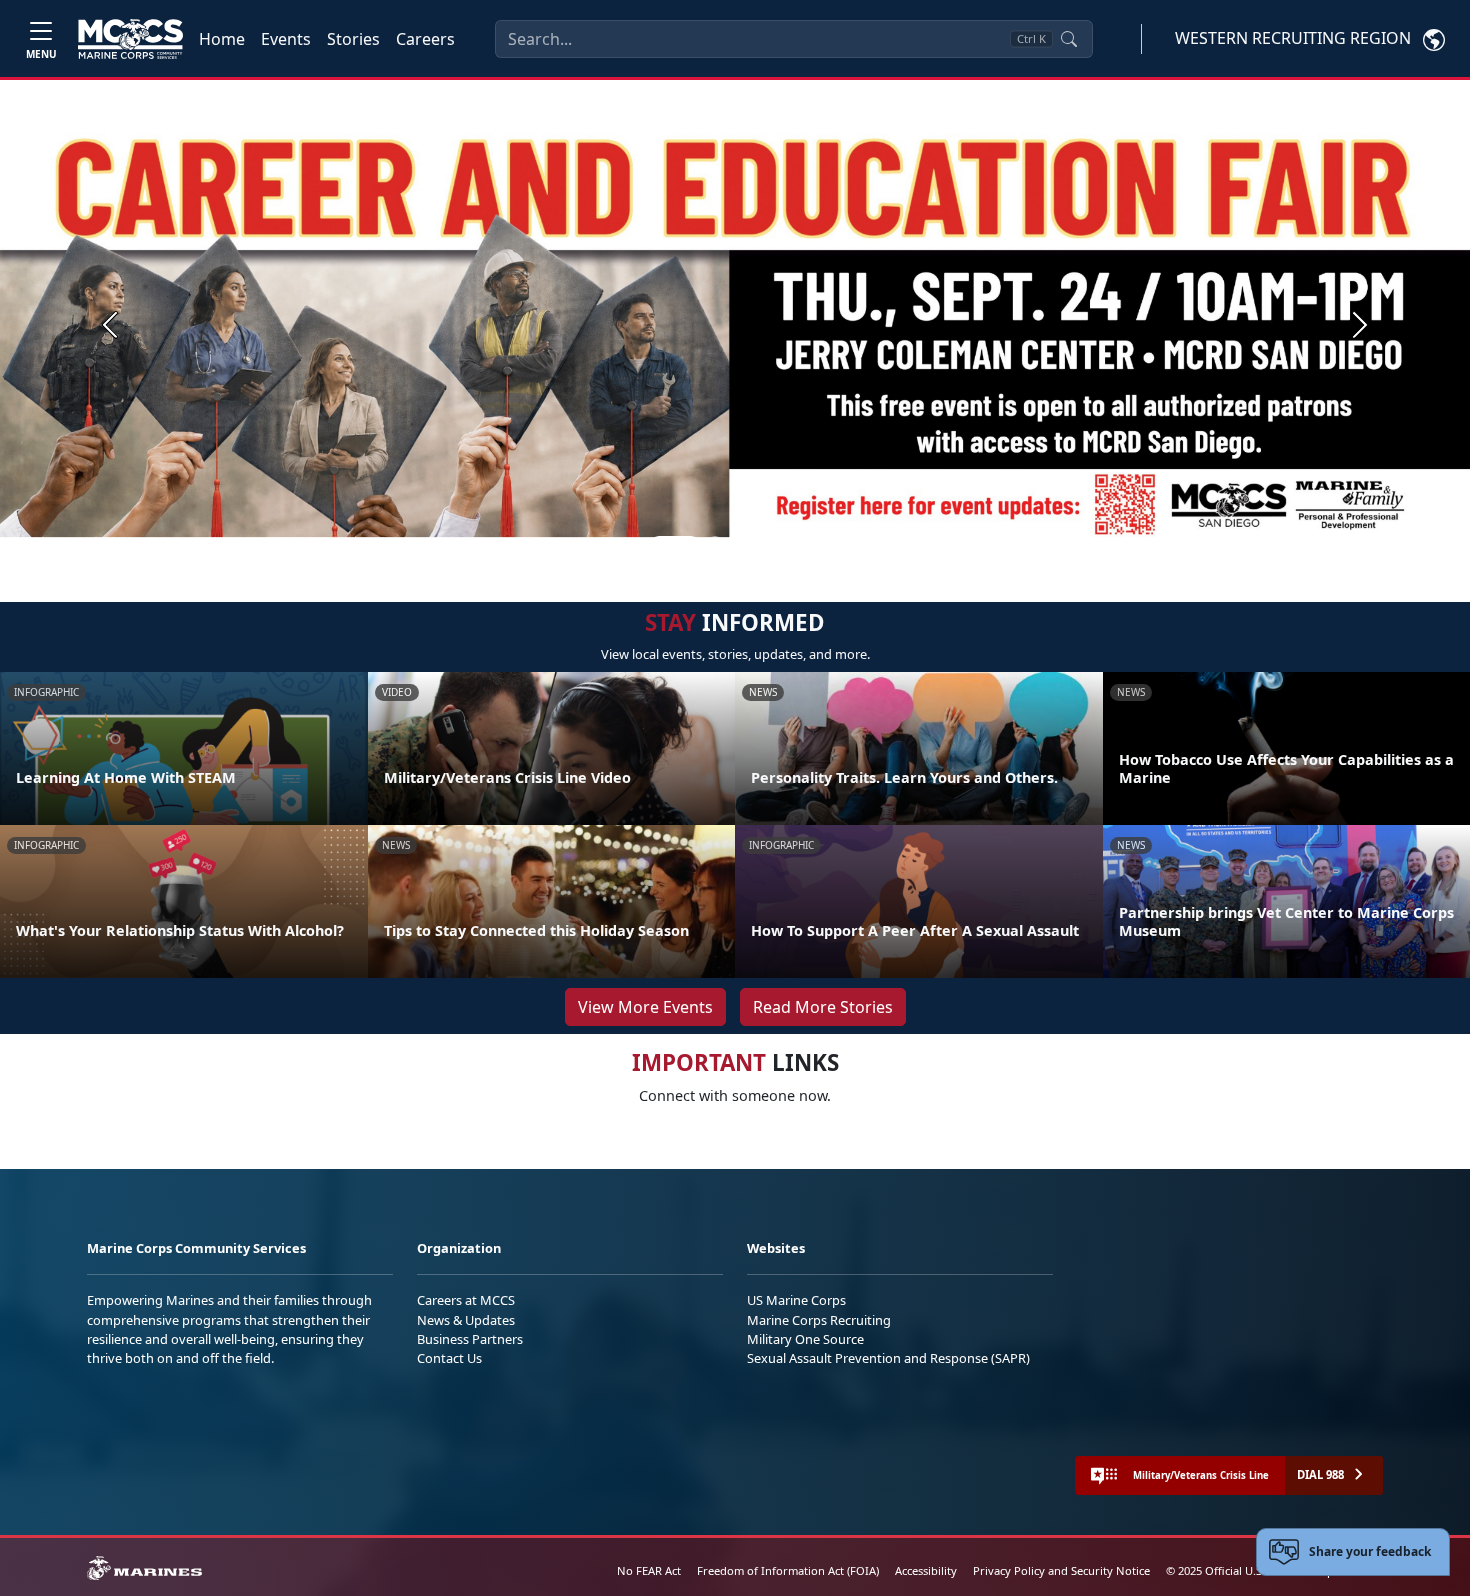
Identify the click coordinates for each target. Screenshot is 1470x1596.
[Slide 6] (811, 545)
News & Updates (466, 1320)
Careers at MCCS (466, 1300)
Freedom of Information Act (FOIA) (788, 1570)
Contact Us (449, 1358)
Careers (425, 39)
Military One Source (805, 1339)
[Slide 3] (739, 545)
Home (222, 39)
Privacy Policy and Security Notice (1061, 1570)
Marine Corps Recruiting (819, 1320)
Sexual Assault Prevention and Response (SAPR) (888, 1358)
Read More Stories (823, 1007)
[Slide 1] (675, 545)
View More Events (645, 1007)
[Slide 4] (763, 545)
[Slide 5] (787, 545)
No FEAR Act (649, 1570)
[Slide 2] (715, 545)
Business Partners (470, 1339)
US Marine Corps (796, 1300)
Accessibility (926, 1570)
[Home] (130, 39)
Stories (353, 39)
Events (286, 39)
